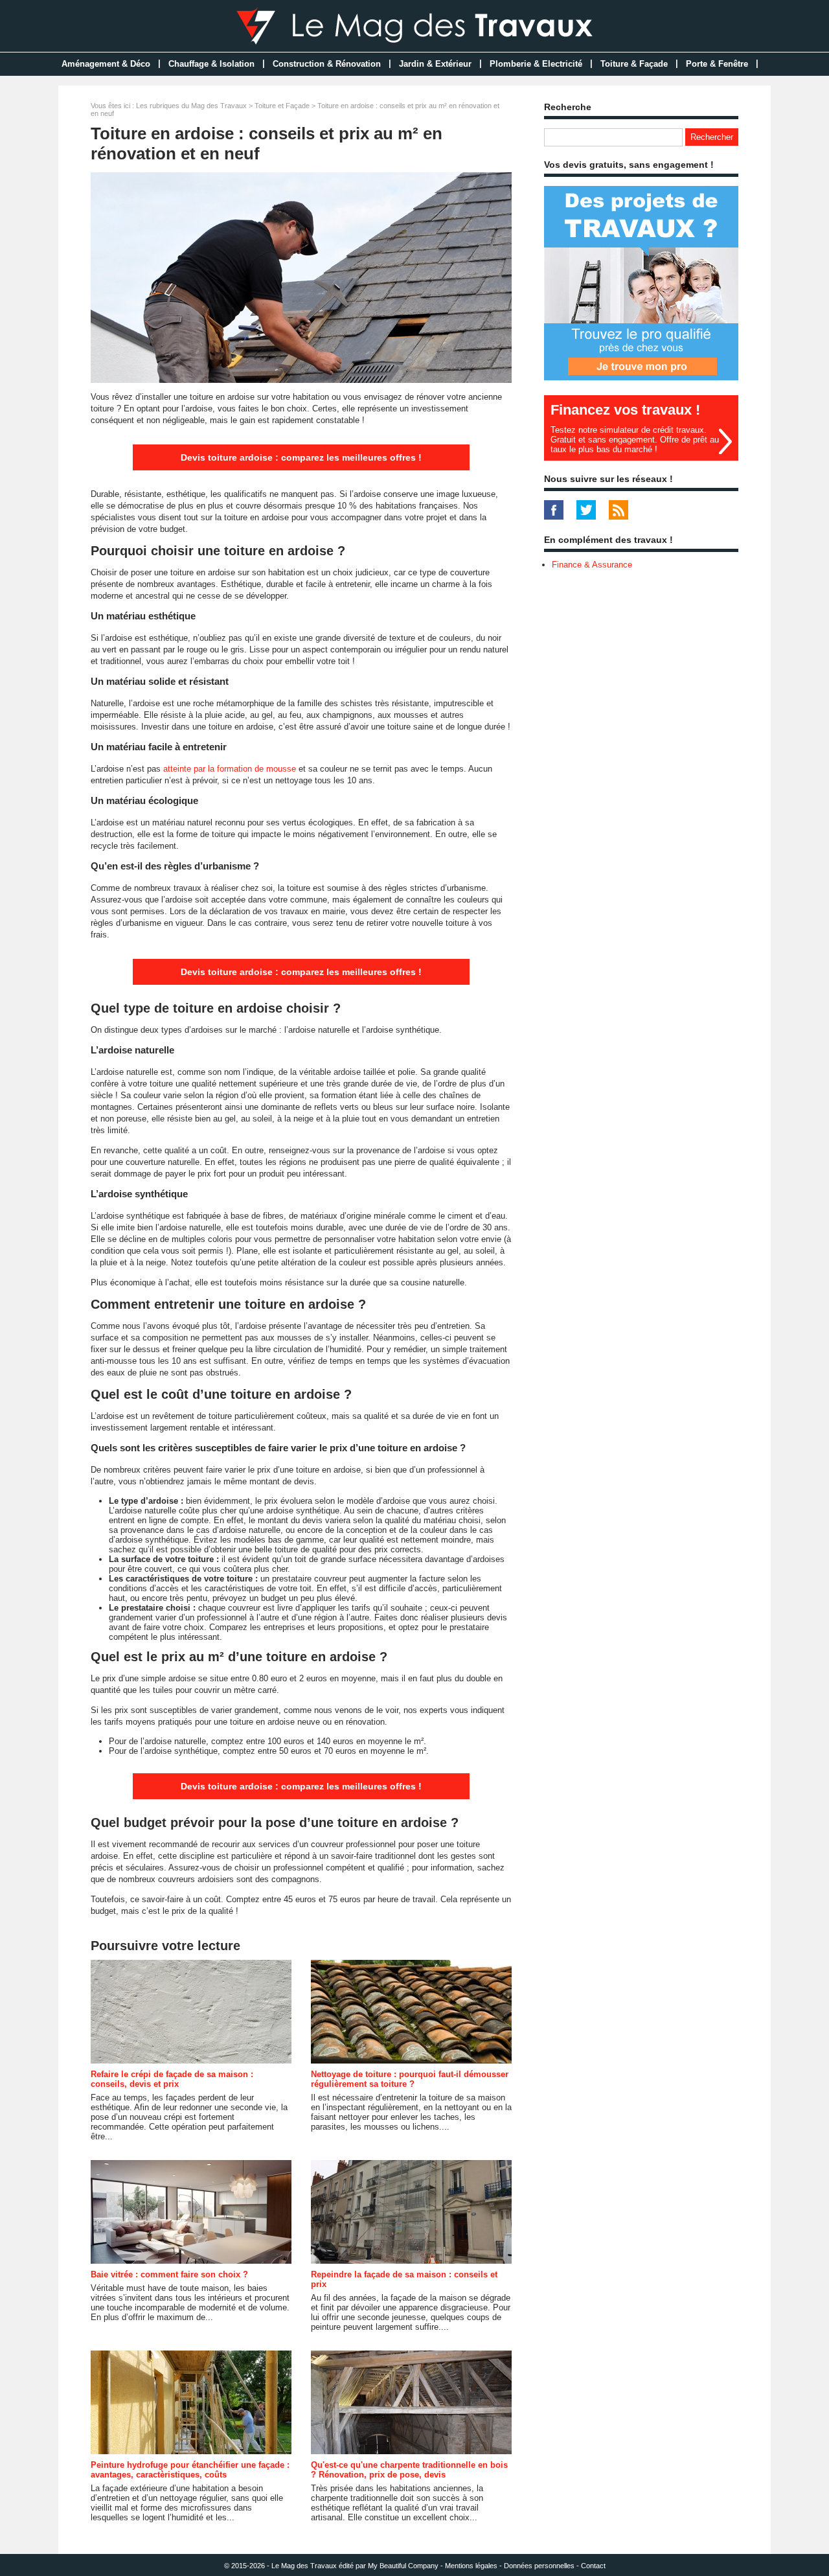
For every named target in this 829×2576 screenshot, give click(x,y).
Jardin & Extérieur (435, 64)
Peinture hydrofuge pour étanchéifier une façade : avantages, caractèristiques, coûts (190, 2470)
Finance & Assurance (592, 565)
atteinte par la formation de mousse (230, 769)
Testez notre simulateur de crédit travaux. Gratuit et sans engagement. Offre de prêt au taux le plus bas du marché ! (635, 440)
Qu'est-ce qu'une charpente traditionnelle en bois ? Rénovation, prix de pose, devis (409, 2470)
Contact (593, 2566)
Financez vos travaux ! (625, 410)
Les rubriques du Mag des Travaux (191, 106)
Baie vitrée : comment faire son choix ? (169, 2274)
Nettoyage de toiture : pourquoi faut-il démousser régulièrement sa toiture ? (410, 2079)
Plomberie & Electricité (536, 64)
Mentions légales (471, 2566)
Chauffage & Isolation (211, 64)
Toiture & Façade (634, 64)
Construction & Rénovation (327, 64)
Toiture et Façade (282, 106)
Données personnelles (539, 2566)
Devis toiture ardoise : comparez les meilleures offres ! (301, 457)
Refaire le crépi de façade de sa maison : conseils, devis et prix (172, 2079)
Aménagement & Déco (106, 64)
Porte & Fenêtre (717, 64)
